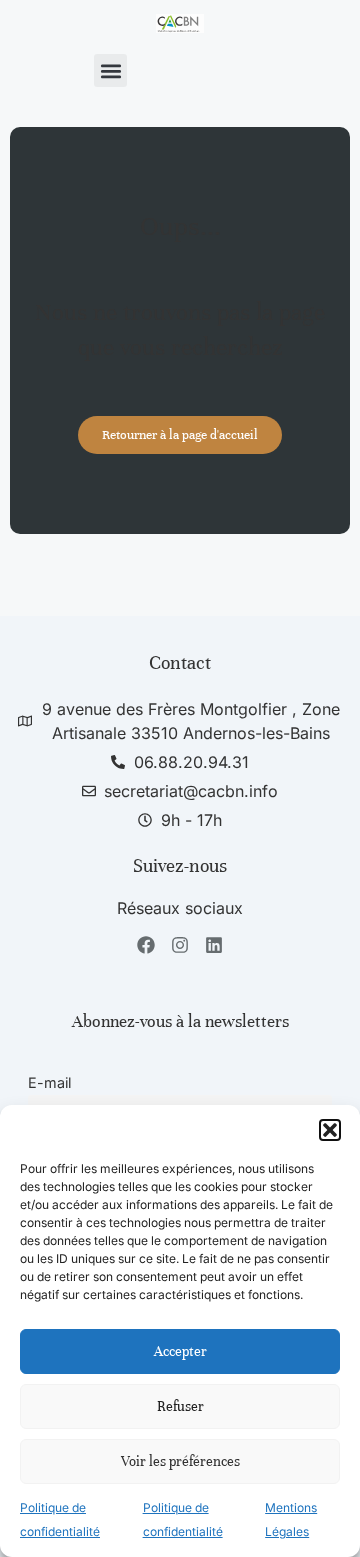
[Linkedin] (213, 945)
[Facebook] (146, 945)
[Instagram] (180, 945)
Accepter (180, 1351)
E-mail (49, 1082)
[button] (330, 1130)
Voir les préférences (180, 1461)
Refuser (180, 1406)
